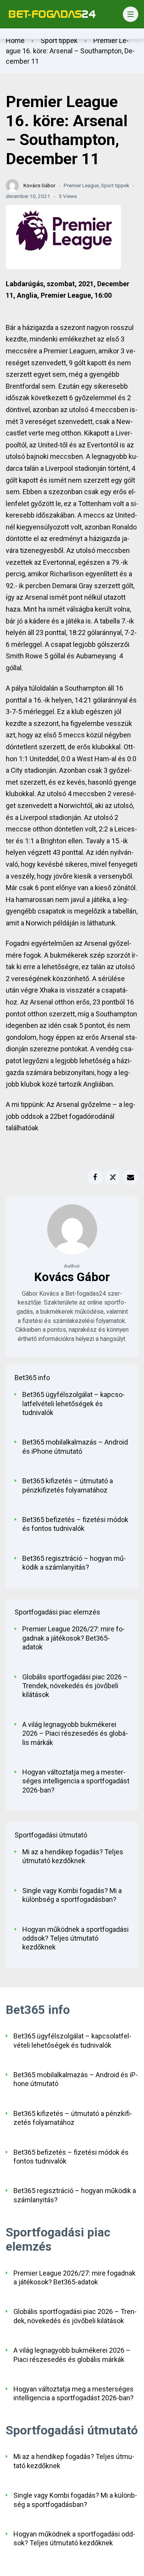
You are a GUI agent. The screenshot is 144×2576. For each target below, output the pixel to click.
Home (15, 40)
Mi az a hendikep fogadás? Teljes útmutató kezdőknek (73, 1856)
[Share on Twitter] (113, 1177)
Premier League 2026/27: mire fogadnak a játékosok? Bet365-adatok (74, 1638)
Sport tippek (59, 40)
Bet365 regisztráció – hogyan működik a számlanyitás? (74, 1563)
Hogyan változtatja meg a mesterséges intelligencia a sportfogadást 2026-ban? (76, 1781)
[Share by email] (131, 1177)
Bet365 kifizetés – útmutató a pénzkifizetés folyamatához (68, 1485)
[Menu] (131, 14)
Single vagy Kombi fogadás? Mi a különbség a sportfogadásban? (72, 1895)
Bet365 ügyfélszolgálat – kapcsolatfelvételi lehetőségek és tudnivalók (74, 1403)
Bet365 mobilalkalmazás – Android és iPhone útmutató (75, 1446)
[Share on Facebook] (95, 1177)
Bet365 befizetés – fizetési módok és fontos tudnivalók (75, 1524)
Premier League (81, 185)
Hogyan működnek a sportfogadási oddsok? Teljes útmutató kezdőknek (75, 1938)
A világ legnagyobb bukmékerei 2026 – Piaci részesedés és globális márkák (75, 1733)
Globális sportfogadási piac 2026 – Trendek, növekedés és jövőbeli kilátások (75, 1686)
